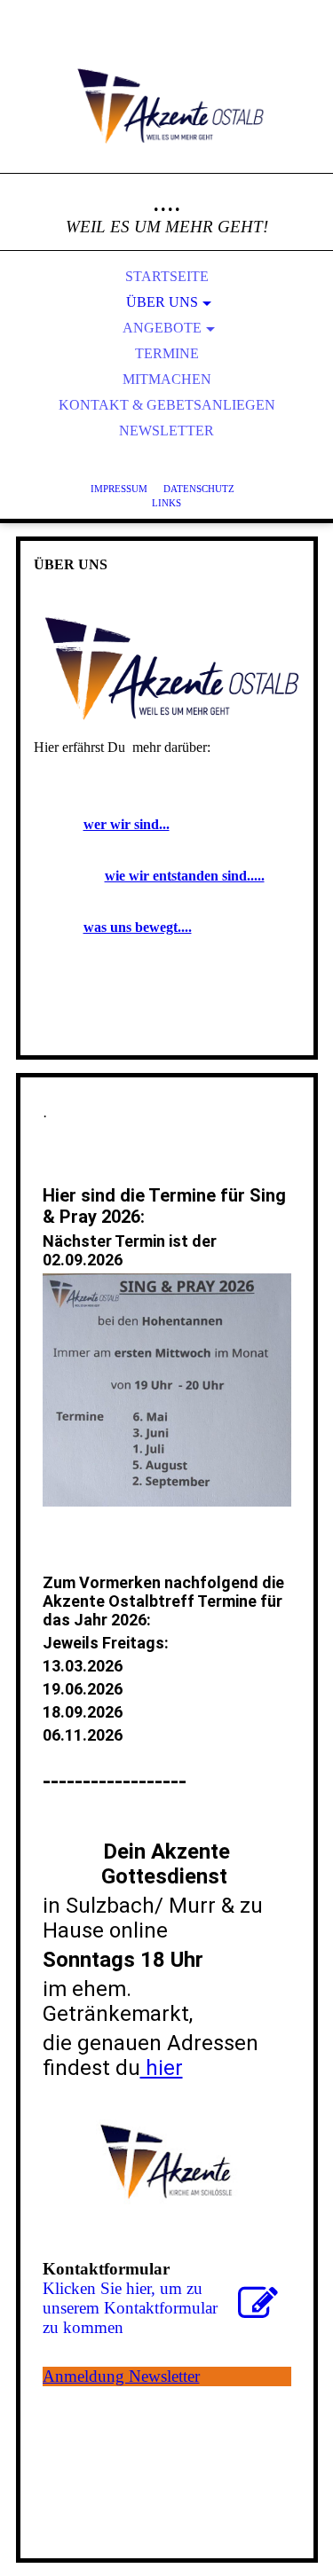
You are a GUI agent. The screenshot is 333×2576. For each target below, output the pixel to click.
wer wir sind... (127, 824)
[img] (167, 106)
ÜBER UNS (162, 302)
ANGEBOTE (162, 328)
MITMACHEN (167, 379)
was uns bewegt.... (138, 927)
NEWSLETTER (166, 431)
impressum (127, 489)
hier (162, 2068)
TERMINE (167, 353)
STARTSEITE (167, 276)
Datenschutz (199, 489)
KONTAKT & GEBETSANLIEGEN (167, 405)
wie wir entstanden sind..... (185, 876)
